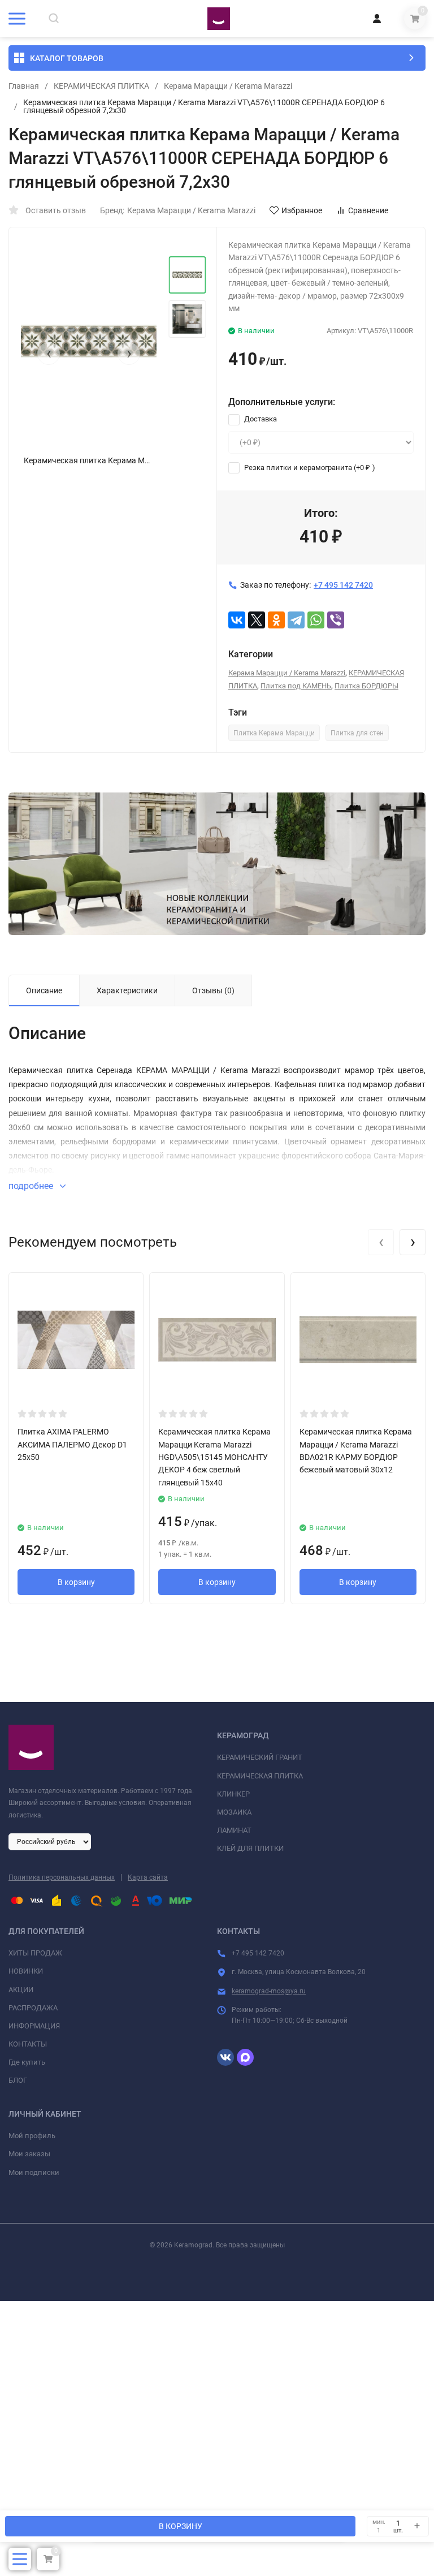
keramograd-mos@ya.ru (269, 1991)
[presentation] (49, 354)
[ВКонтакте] (237, 620)
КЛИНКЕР (233, 1794)
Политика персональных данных (62, 1877)
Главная (24, 86)
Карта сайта (148, 1877)
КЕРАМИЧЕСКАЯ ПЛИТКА (101, 86)
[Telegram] (296, 620)
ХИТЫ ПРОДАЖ (35, 1953)
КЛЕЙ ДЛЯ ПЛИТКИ (250, 1848)
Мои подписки (34, 2172)
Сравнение (368, 210)
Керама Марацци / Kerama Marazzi (228, 86)
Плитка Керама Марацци (274, 733)
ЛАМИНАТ (234, 1830)
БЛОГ (18, 2080)
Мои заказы (29, 2154)
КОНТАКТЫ (28, 2044)
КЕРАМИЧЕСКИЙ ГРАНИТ (260, 1757)
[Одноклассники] (276, 620)
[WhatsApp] (316, 620)
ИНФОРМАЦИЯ (34, 2026)
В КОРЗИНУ (181, 2526)
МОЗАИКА (234, 1812)
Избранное (302, 210)
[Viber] (336, 620)
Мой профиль (32, 2136)
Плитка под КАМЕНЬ (296, 686)
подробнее (32, 1186)
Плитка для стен (357, 733)
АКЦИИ (21, 1990)
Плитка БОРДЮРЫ (366, 686)
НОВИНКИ (26, 1971)
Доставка (260, 419)
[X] (257, 620)
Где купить (27, 2062)
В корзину (76, 1582)
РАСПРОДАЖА (33, 2008)
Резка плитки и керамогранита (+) (309, 468)
